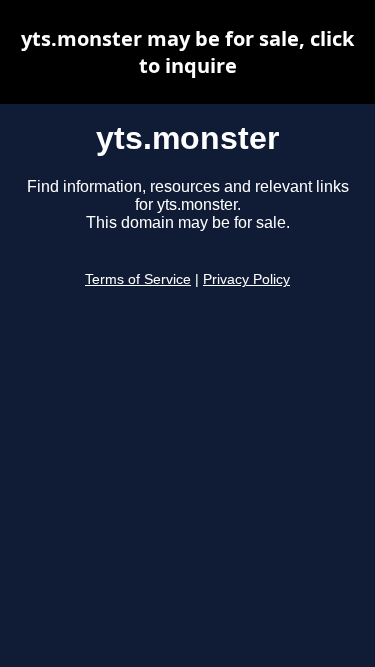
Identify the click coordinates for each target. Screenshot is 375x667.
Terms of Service (138, 279)
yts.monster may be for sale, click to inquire (187, 52)
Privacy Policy (246, 279)
